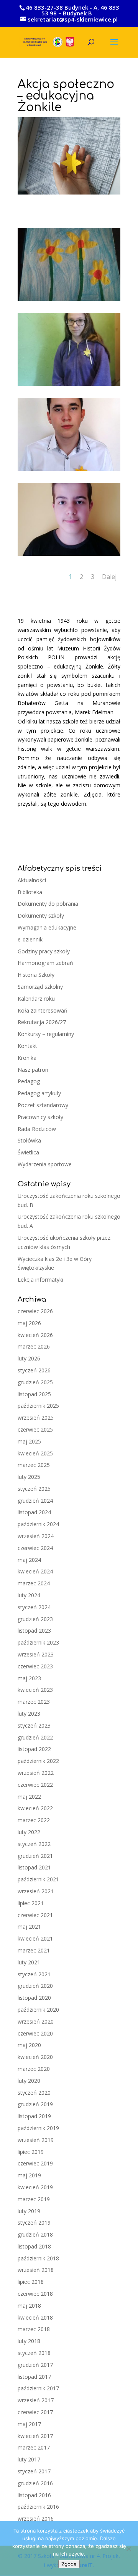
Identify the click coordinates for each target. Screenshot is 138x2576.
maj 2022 (29, 1797)
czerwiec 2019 (35, 2163)
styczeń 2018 (34, 2353)
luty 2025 (29, 1477)
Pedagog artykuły (39, 1093)
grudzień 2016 (35, 2483)
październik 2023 (38, 1642)
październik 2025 (38, 1406)
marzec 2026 (34, 1346)
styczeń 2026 (34, 1370)
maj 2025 (29, 1441)
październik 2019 (38, 2128)
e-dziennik (30, 939)
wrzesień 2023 (36, 1654)
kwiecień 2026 (35, 1335)
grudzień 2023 (35, 1619)
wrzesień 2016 (36, 2519)
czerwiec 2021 (35, 1915)
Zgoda (69, 2564)
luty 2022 (29, 1832)
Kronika (27, 1058)
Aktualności (32, 880)
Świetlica (28, 1152)
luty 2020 (29, 2081)
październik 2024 (38, 1524)
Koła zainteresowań (43, 1010)
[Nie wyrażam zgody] (128, 2549)
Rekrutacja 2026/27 (42, 1022)
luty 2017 (29, 2459)
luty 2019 (29, 2211)
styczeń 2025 (34, 1489)
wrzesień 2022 (36, 1773)
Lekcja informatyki (40, 1280)
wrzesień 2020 (36, 2021)
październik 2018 (38, 2258)
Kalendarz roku (36, 999)
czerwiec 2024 (35, 1548)
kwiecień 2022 (35, 1808)
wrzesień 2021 (36, 1891)
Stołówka (29, 1140)
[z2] (69, 386)
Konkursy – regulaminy (46, 1034)
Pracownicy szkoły (40, 1117)
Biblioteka (30, 892)
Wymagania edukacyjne (47, 927)
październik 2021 (38, 1879)
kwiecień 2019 (35, 2187)
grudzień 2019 (35, 2104)
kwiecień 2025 (35, 1453)
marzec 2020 (34, 2069)
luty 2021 (29, 1962)
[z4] (69, 556)
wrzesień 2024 (36, 1536)
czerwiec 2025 (35, 1429)
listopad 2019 (34, 2116)
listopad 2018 (34, 2246)
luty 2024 (29, 1595)
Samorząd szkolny (40, 987)
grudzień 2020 (35, 1986)
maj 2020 (29, 2045)
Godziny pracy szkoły (44, 951)
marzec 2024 (34, 1583)
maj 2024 (29, 1560)
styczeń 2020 (34, 2093)
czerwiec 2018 (35, 2294)
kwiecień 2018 (35, 2317)
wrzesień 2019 (36, 2140)
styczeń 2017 (34, 2471)
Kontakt (27, 1046)
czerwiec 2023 (35, 1666)
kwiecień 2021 (35, 1938)
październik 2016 (38, 2507)
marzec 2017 (34, 2447)
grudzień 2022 (35, 1737)
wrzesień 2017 (36, 2400)
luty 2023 (29, 1714)
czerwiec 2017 (35, 2412)
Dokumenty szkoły (41, 915)
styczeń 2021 (34, 1974)
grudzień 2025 (35, 1382)
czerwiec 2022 (35, 1785)
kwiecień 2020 (35, 2057)
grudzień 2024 (35, 1501)
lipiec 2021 (31, 1903)
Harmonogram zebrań (45, 963)
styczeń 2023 (34, 1725)
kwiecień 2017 (35, 2436)
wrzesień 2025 (36, 1418)
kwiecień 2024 (35, 1571)
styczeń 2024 (34, 1607)
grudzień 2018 (35, 2234)
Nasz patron (33, 1070)
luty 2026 (29, 1358)
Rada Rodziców (37, 1129)
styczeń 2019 (34, 2223)
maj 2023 (29, 1678)
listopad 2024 (34, 1512)
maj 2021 (29, 1927)
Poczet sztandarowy (43, 1105)
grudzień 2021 (35, 1856)
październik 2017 (38, 2388)
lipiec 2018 (31, 2282)
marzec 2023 (34, 1702)
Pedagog (29, 1081)
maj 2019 (29, 2175)
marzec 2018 (34, 2329)
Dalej (109, 577)
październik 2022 (38, 1761)
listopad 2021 (34, 1867)
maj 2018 (29, 2306)
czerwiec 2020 (35, 2033)
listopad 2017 (34, 2377)
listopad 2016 (34, 2495)
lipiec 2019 (31, 2152)
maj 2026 (29, 1323)
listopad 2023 (34, 1631)
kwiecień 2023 (35, 1690)
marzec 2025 (34, 1465)
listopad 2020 (34, 1998)
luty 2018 (29, 2341)
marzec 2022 (34, 1820)
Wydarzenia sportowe (45, 1164)
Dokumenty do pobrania (48, 904)
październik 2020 (38, 2010)
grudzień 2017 (35, 2365)
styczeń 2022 (34, 1844)
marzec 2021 (34, 1950)
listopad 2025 (34, 1394)
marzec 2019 (34, 2199)
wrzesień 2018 (36, 2270)
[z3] (69, 471)
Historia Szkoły (36, 975)
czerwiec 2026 (35, 1311)
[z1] (69, 301)
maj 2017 (29, 2424)
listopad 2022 (34, 1749)
